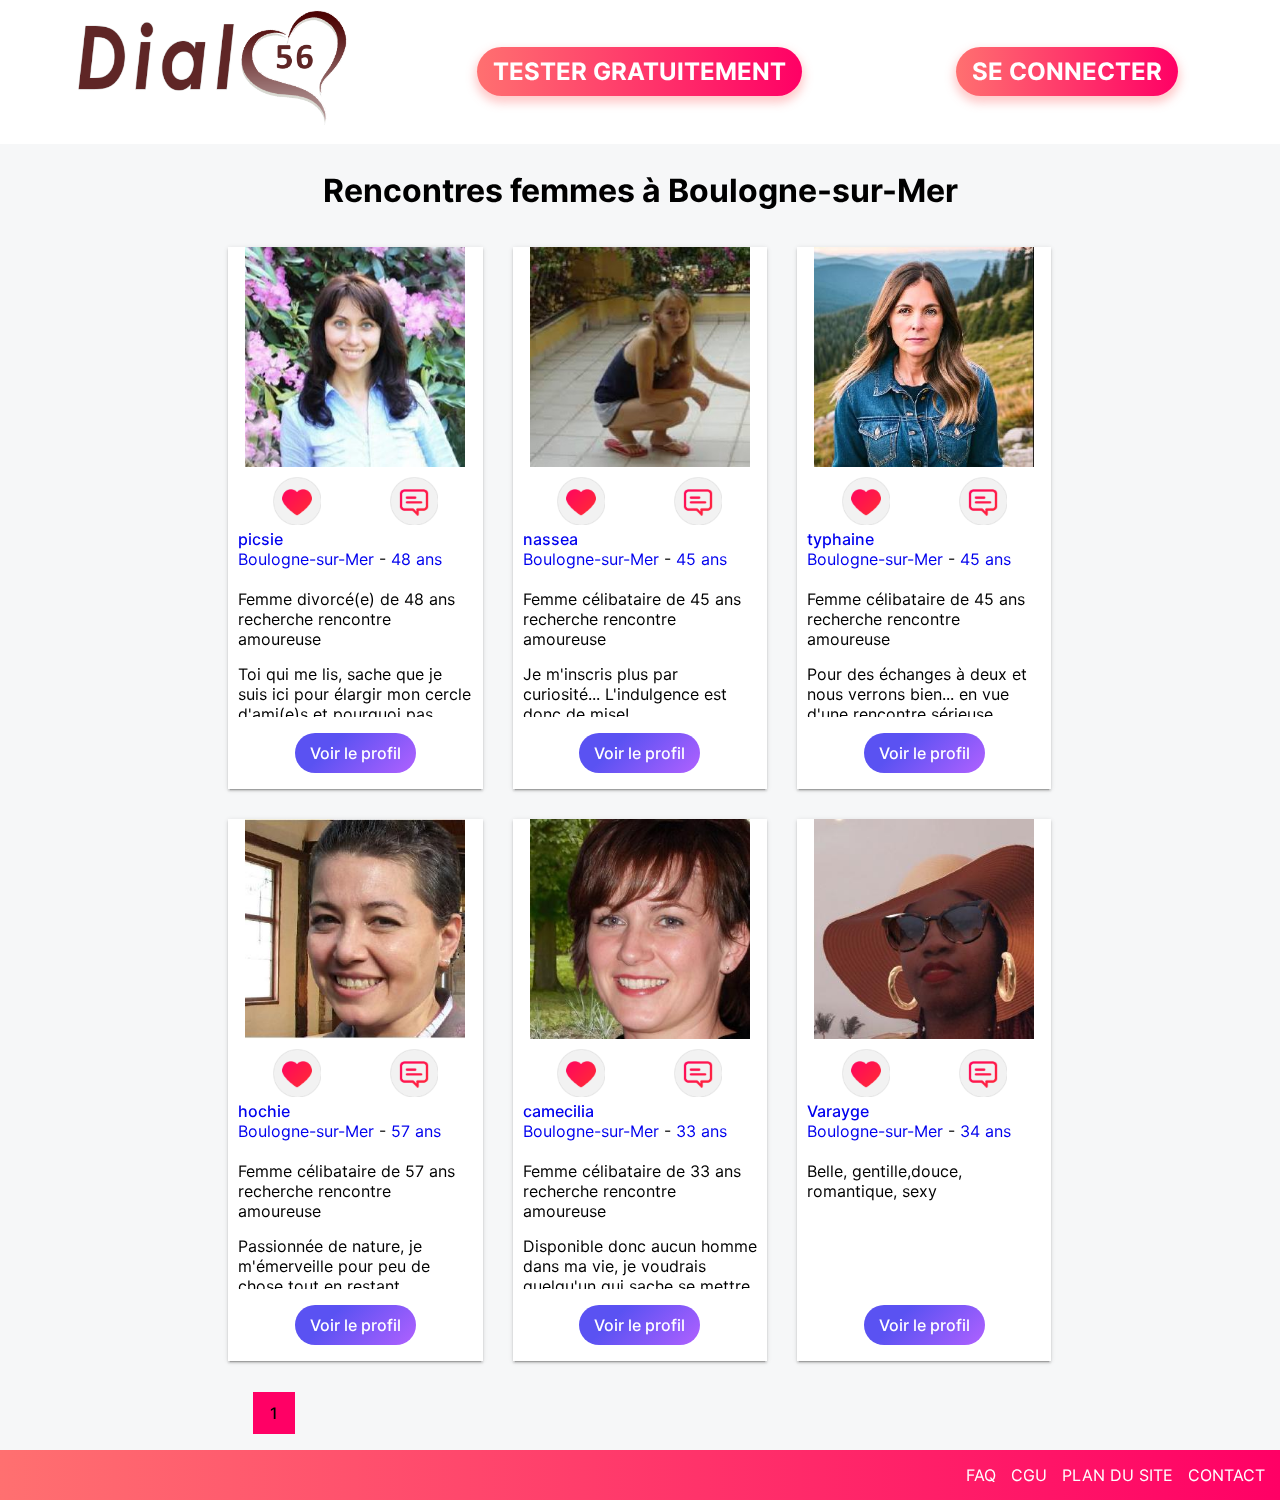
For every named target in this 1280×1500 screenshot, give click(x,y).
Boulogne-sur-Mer (306, 559)
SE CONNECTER (1067, 71)
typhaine (840, 539)
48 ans (416, 559)
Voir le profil (355, 753)
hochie (264, 1111)
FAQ (981, 1475)
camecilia (558, 1111)
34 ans (985, 1131)
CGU (1029, 1475)
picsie (260, 539)
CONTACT (1226, 1475)
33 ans (701, 1131)
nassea (550, 539)
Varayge (838, 1111)
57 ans (416, 1131)
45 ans (701, 559)
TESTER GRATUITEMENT (639, 71)
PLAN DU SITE (1117, 1475)
